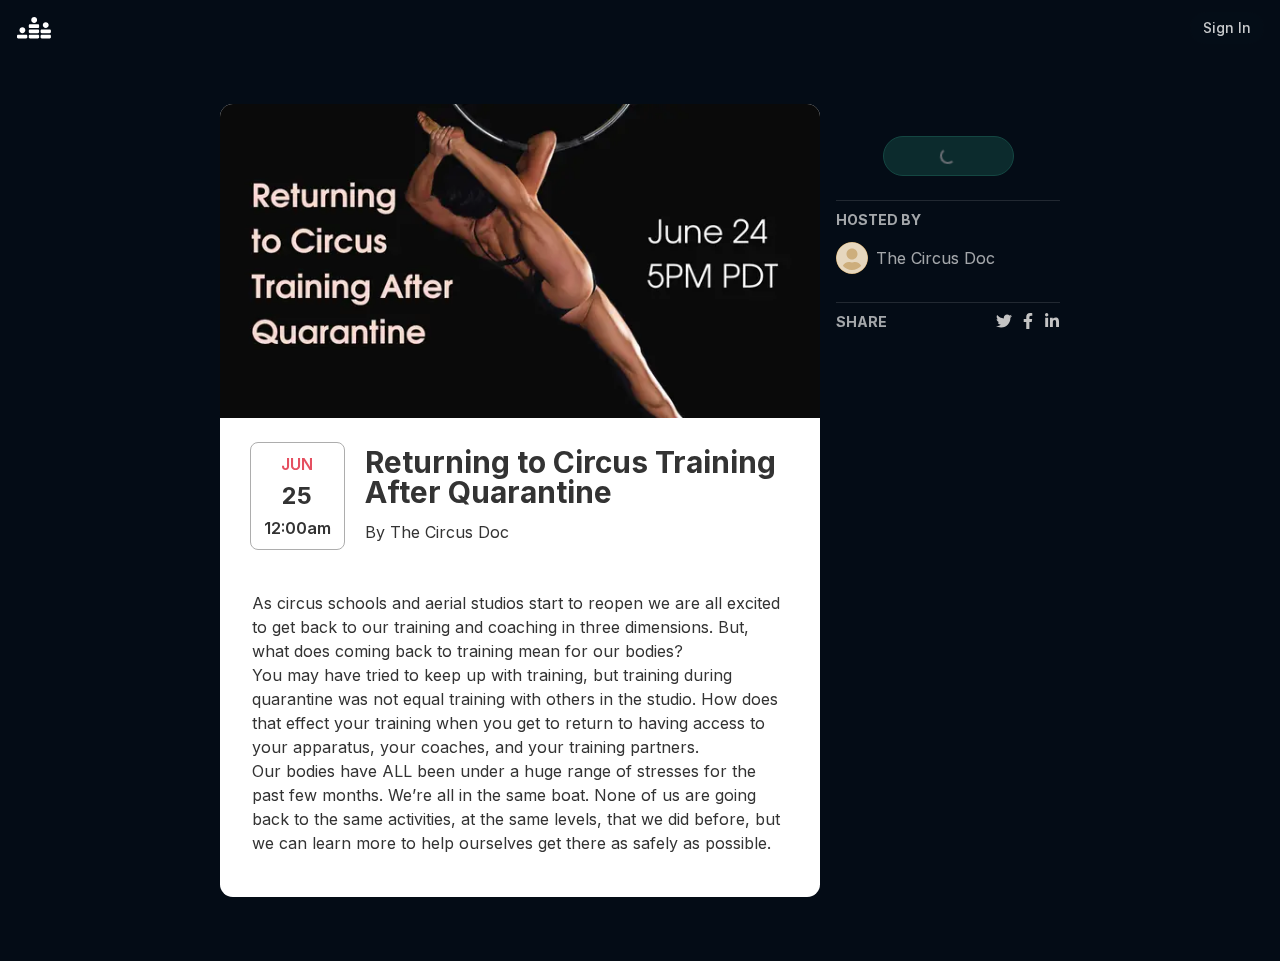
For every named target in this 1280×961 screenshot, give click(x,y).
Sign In (1227, 27)
